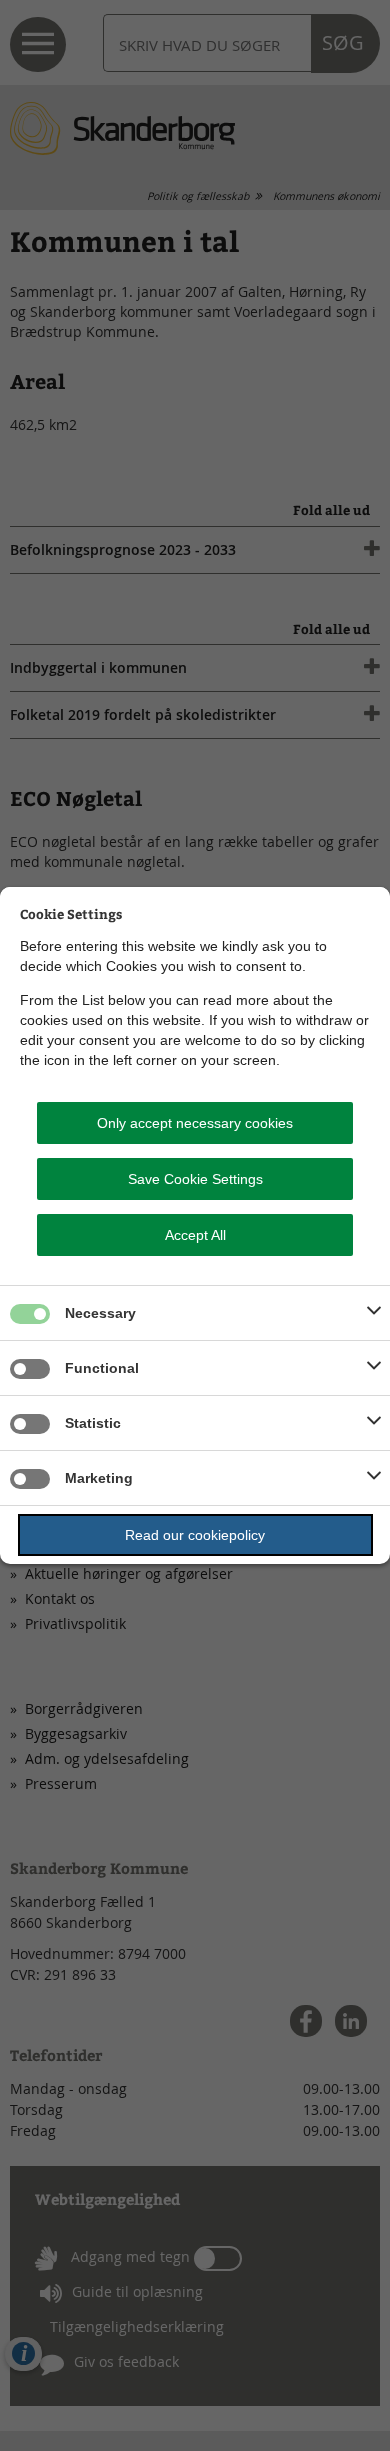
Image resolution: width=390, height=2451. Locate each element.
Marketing (99, 1478)
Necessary (100, 1313)
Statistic (93, 1423)
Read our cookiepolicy (195, 1535)
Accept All (195, 1235)
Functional (102, 1368)
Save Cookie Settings (195, 1179)
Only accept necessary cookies (195, 1123)
